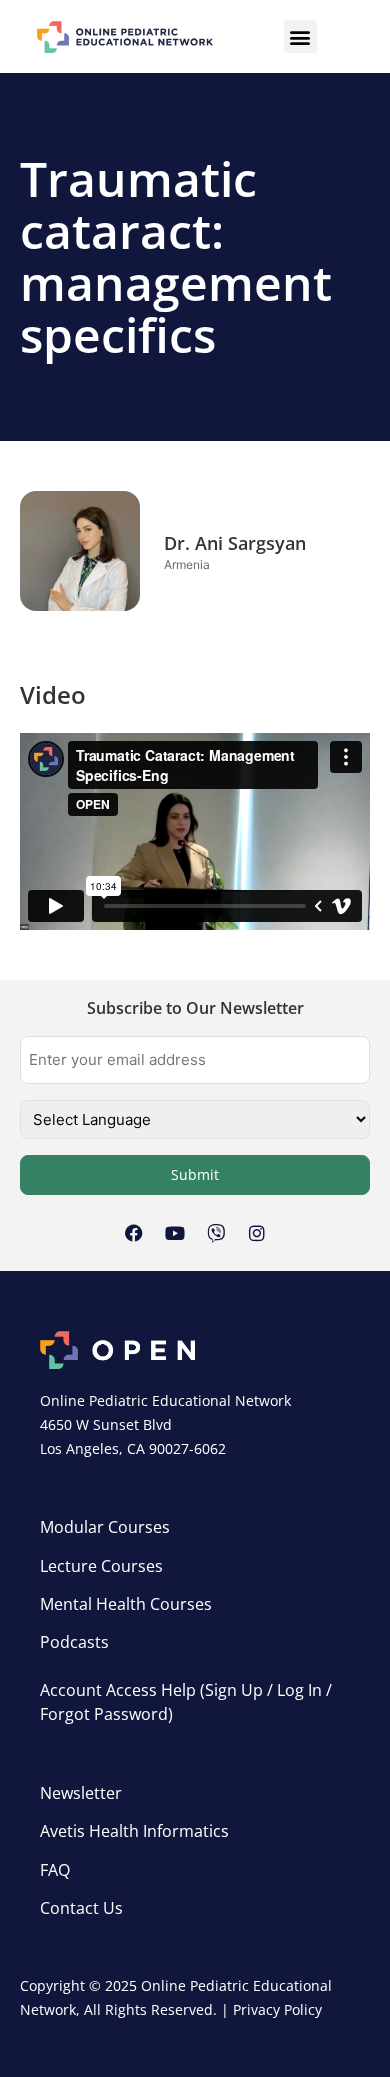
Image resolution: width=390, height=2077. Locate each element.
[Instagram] (257, 1233)
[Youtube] (175, 1233)
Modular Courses (105, 1527)
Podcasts (74, 1642)
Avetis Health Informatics (134, 1831)
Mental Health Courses (126, 1604)
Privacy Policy (277, 2009)
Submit (195, 1174)
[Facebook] (134, 1233)
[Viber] (216, 1233)
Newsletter (81, 1793)
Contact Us (81, 1908)
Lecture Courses (101, 1566)
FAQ (55, 1870)
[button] (300, 36)
